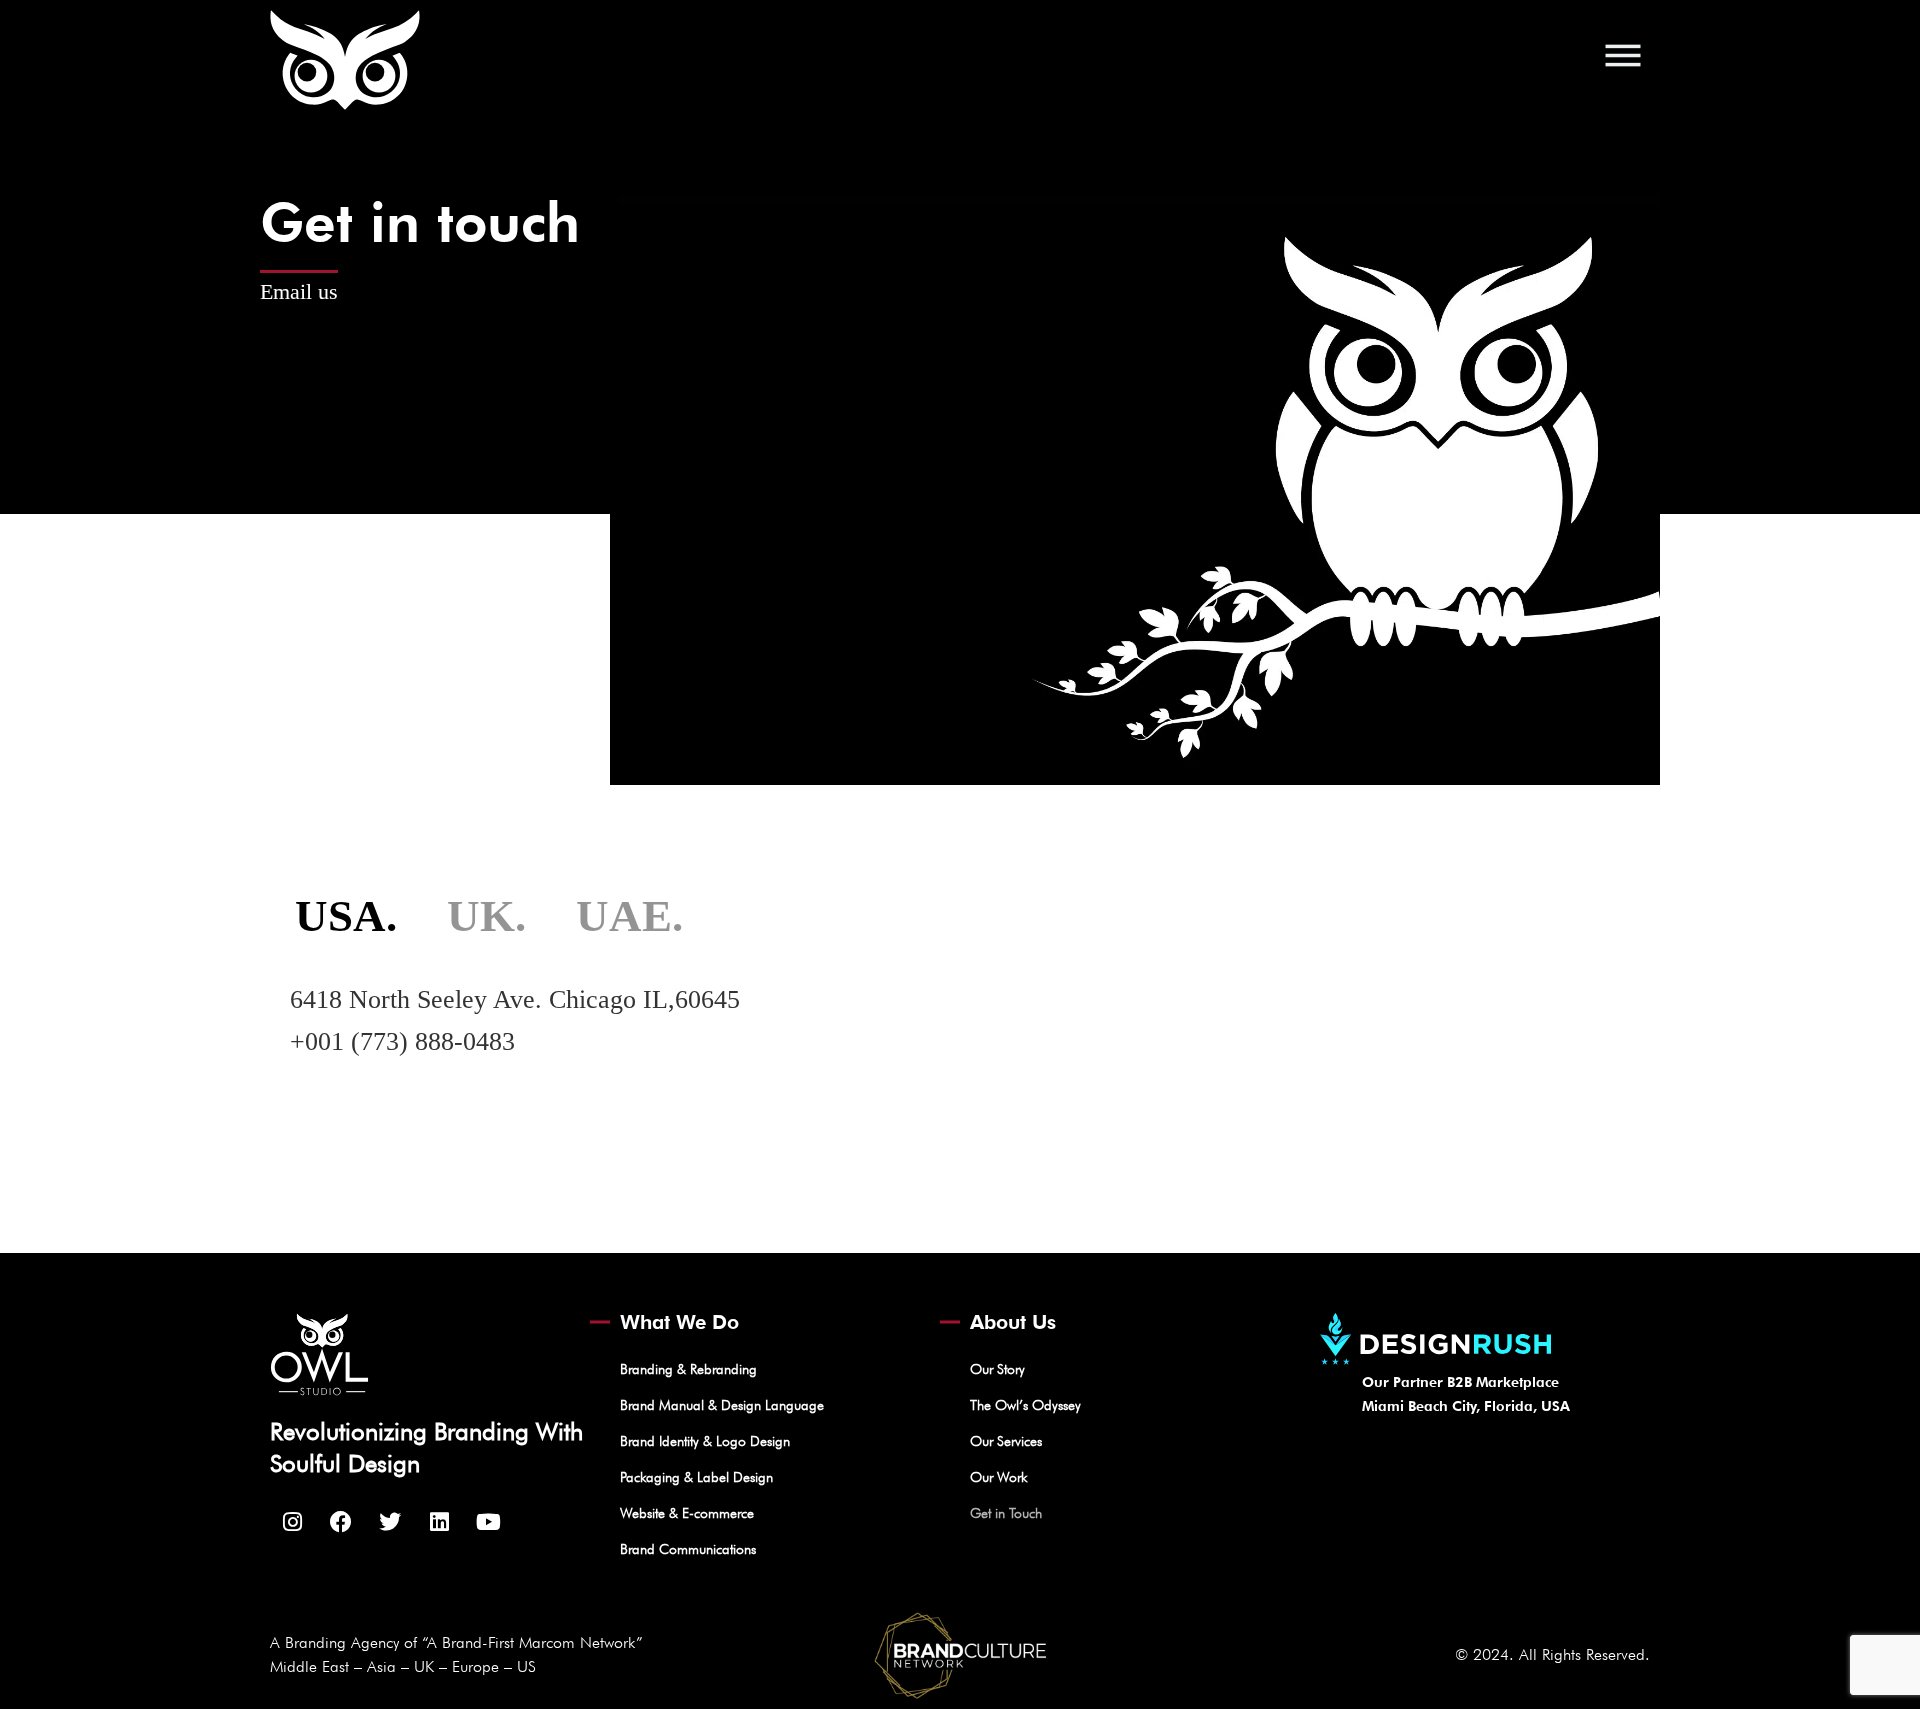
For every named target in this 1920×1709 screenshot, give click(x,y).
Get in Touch (1006, 1513)
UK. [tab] (486, 916)
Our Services (1006, 1441)
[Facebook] (341, 1522)
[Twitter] (390, 1522)
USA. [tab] (346, 916)
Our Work (998, 1477)
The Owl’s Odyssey (1025, 1405)
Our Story (997, 1369)
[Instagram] (292, 1522)
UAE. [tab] (629, 916)
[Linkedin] (439, 1522)
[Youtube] (488, 1522)
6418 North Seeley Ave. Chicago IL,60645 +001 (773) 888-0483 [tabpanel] (515, 1020)
